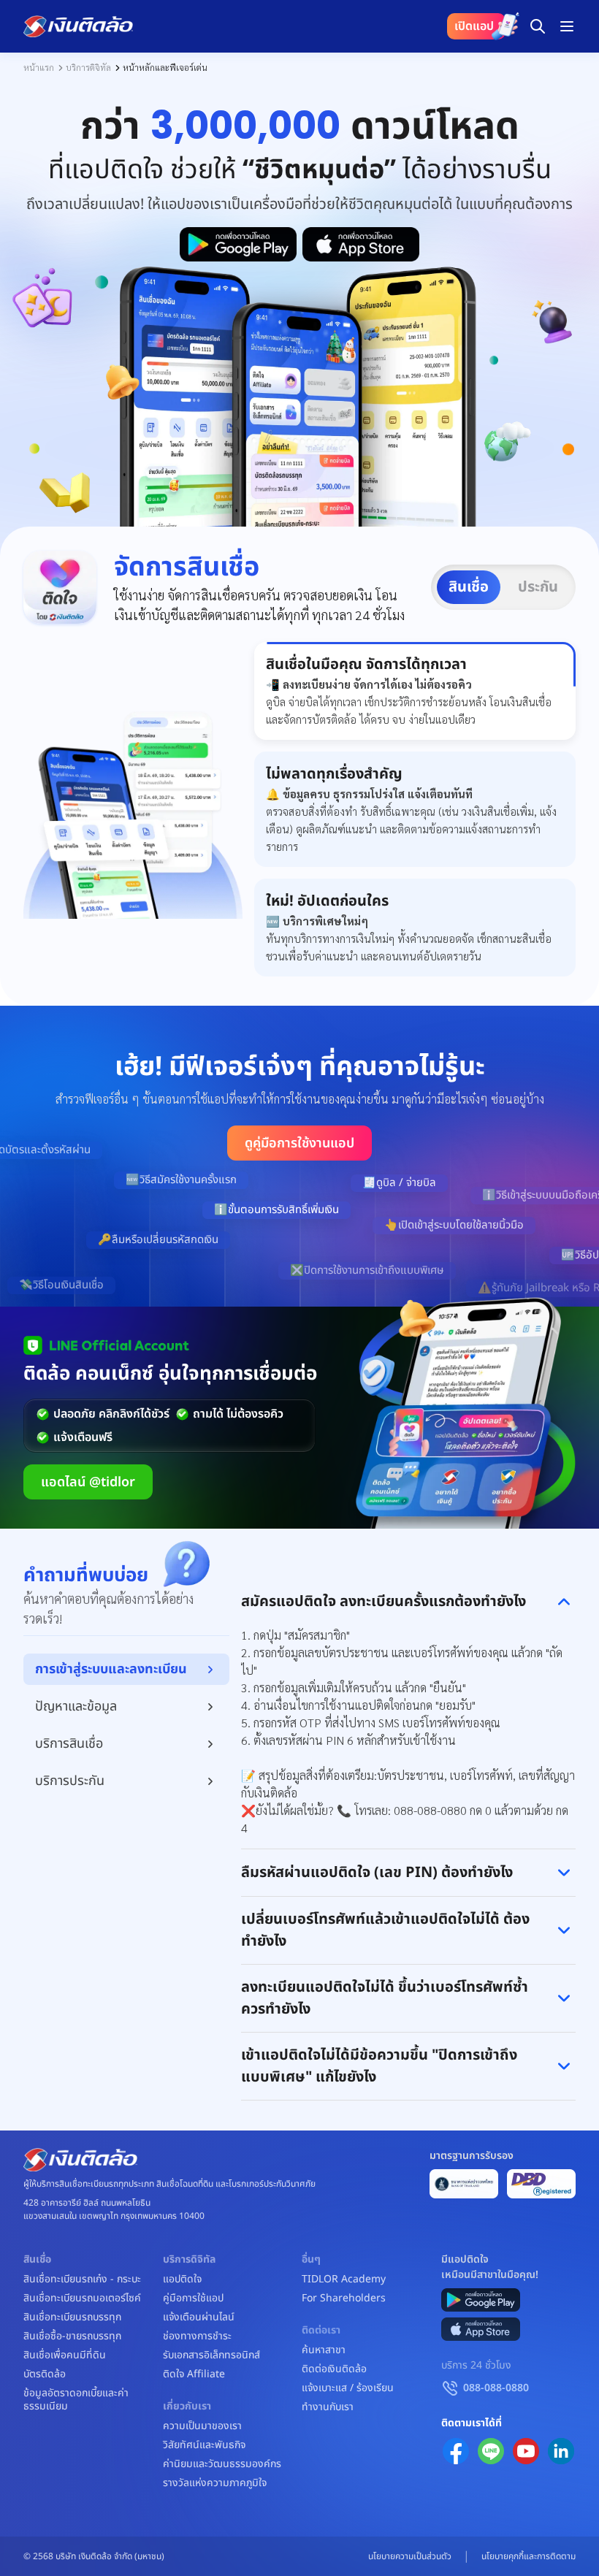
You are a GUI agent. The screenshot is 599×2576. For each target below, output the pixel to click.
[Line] (491, 2451)
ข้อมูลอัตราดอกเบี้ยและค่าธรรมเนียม (76, 2400)
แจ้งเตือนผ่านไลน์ (199, 2317)
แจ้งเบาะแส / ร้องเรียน (348, 2388)
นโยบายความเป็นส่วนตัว (410, 2556)
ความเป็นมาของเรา (202, 2426)
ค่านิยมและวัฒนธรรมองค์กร (222, 2464)
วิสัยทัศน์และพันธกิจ (204, 2445)
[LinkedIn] (561, 2451)
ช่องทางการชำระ (197, 2336)
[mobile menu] (567, 26)
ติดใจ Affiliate (194, 2374)
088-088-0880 (496, 2388)
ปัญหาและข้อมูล (76, 1706)
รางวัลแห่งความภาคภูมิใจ (215, 2483)
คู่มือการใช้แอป (193, 2298)
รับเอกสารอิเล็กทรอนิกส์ (211, 2355)
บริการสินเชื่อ (69, 1744)
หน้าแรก (39, 67)
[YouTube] (526, 2451)
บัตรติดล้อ (45, 2374)
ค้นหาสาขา (324, 2350)
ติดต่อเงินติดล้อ (334, 2369)
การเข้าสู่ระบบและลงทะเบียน (111, 1669)
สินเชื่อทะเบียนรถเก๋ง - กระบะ (82, 2279)
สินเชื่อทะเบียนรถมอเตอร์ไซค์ (82, 2298)
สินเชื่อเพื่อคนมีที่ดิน (65, 2355)
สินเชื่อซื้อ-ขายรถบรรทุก (72, 2336)
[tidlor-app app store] (481, 2329)
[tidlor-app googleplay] (481, 2300)
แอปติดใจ (182, 2279)
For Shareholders (344, 2298)
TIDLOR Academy (344, 2279)
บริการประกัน (70, 1781)
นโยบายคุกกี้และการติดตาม (529, 2556)
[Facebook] (456, 2451)
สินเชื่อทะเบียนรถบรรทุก (72, 2317)
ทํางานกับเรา (328, 2407)
